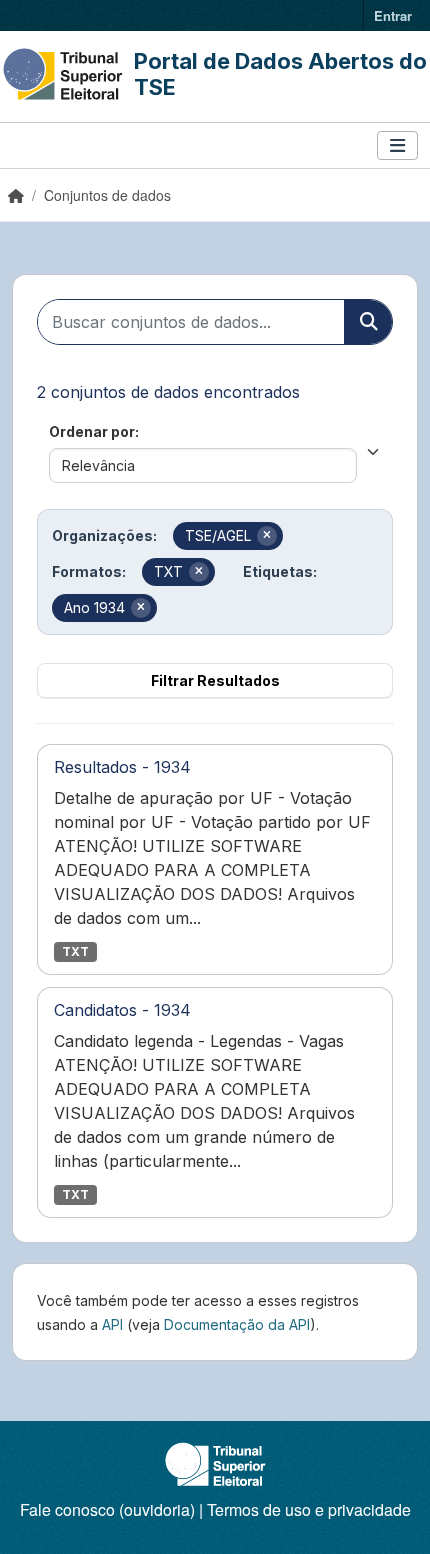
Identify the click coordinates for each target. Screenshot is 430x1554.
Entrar (393, 15)
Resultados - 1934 (122, 767)
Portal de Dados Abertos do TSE (280, 74)
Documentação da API (237, 1324)
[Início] (16, 195)
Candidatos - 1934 (122, 1010)
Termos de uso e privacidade (309, 1509)
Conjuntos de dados (107, 195)
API (112, 1324)
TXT (75, 951)
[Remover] (267, 536)
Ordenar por (92, 431)
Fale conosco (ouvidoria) (107, 1509)
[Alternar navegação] (397, 145)
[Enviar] (368, 322)
